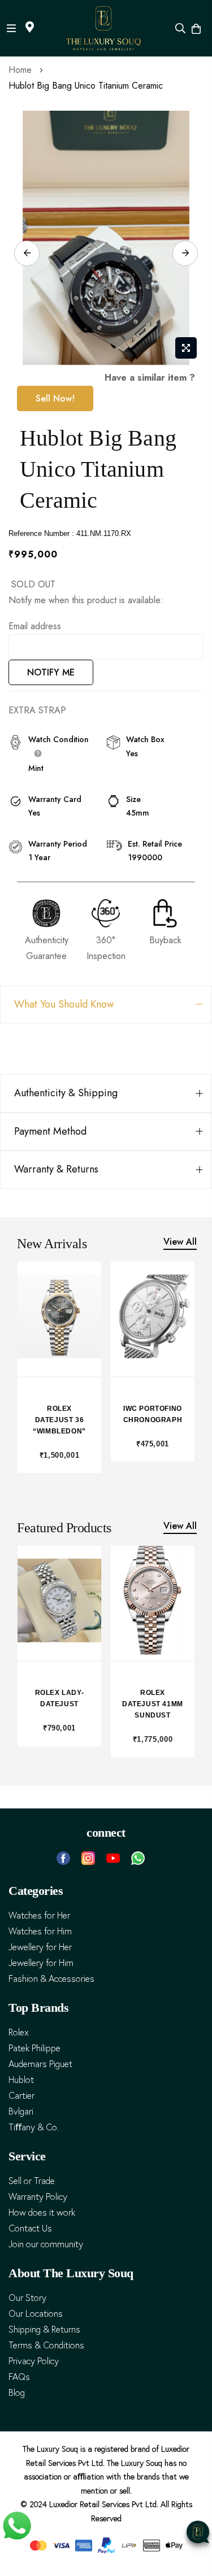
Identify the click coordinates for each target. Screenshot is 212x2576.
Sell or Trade (32, 2181)
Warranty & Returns (56, 1169)
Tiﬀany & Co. (34, 2127)
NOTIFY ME (51, 672)
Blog (17, 2393)
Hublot (21, 2080)
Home (20, 70)
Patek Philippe (34, 2048)
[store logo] (103, 28)
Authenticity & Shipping (66, 1093)
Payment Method (50, 1131)
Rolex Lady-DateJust (60, 1698)
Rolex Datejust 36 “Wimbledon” (59, 1420)
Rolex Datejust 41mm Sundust (153, 1704)
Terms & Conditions (46, 2345)
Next (185, 253)
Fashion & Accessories (51, 1979)
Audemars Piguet (40, 2064)
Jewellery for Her (40, 1947)
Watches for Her (39, 1915)
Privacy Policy (34, 2361)
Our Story (27, 2298)
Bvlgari (21, 2111)
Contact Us (30, 2228)
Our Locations (36, 2314)
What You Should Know (64, 1004)
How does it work (42, 2213)
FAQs (19, 2377)
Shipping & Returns (44, 2329)
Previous (27, 253)
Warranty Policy (38, 2197)
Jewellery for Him (41, 1963)
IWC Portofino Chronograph (153, 1414)
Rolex (19, 2032)
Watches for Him (40, 1931)
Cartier (21, 2096)
